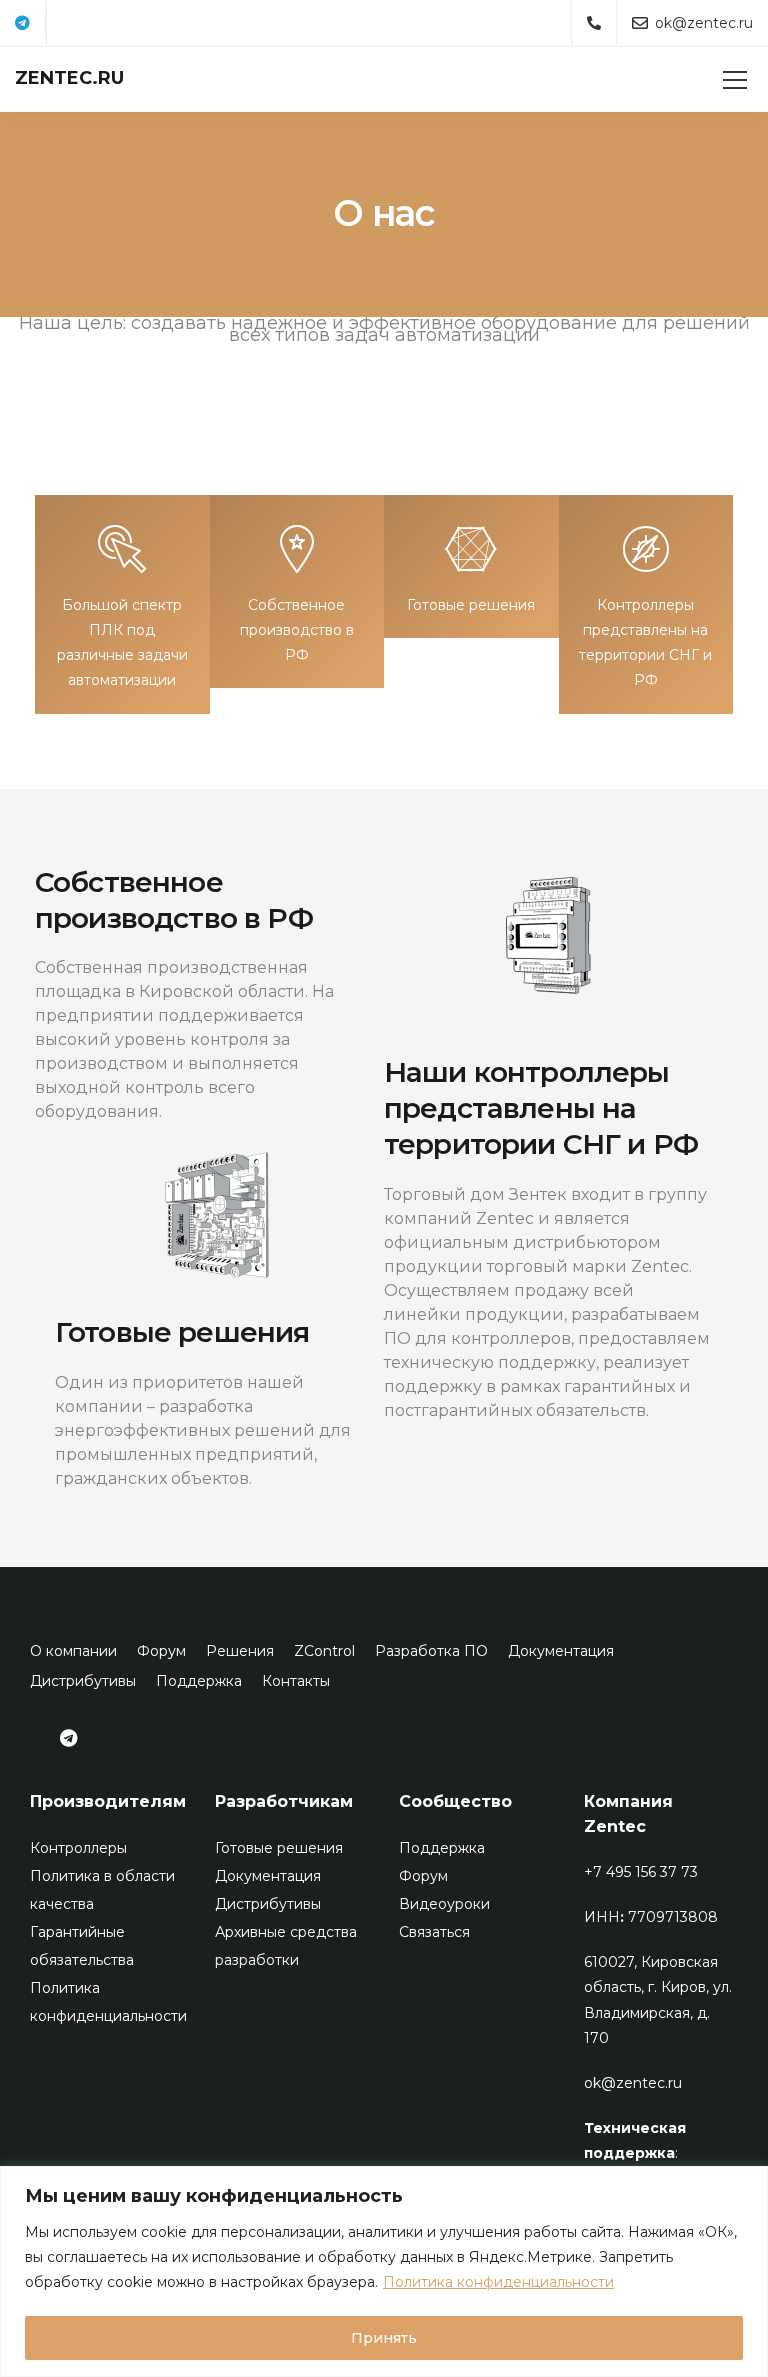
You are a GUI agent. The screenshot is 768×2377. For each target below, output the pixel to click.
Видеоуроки (444, 1904)
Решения (240, 1651)
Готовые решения (279, 1848)
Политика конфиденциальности (498, 2282)
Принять (384, 2338)
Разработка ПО (431, 1651)
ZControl (324, 1651)
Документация (561, 1651)
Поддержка (199, 1681)
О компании (73, 1651)
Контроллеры (78, 1848)
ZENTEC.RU (69, 78)
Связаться (434, 1932)
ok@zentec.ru (633, 2083)
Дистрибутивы (83, 1681)
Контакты (296, 1681)
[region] (384, 2271)
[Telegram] (23, 24)
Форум (161, 1651)
